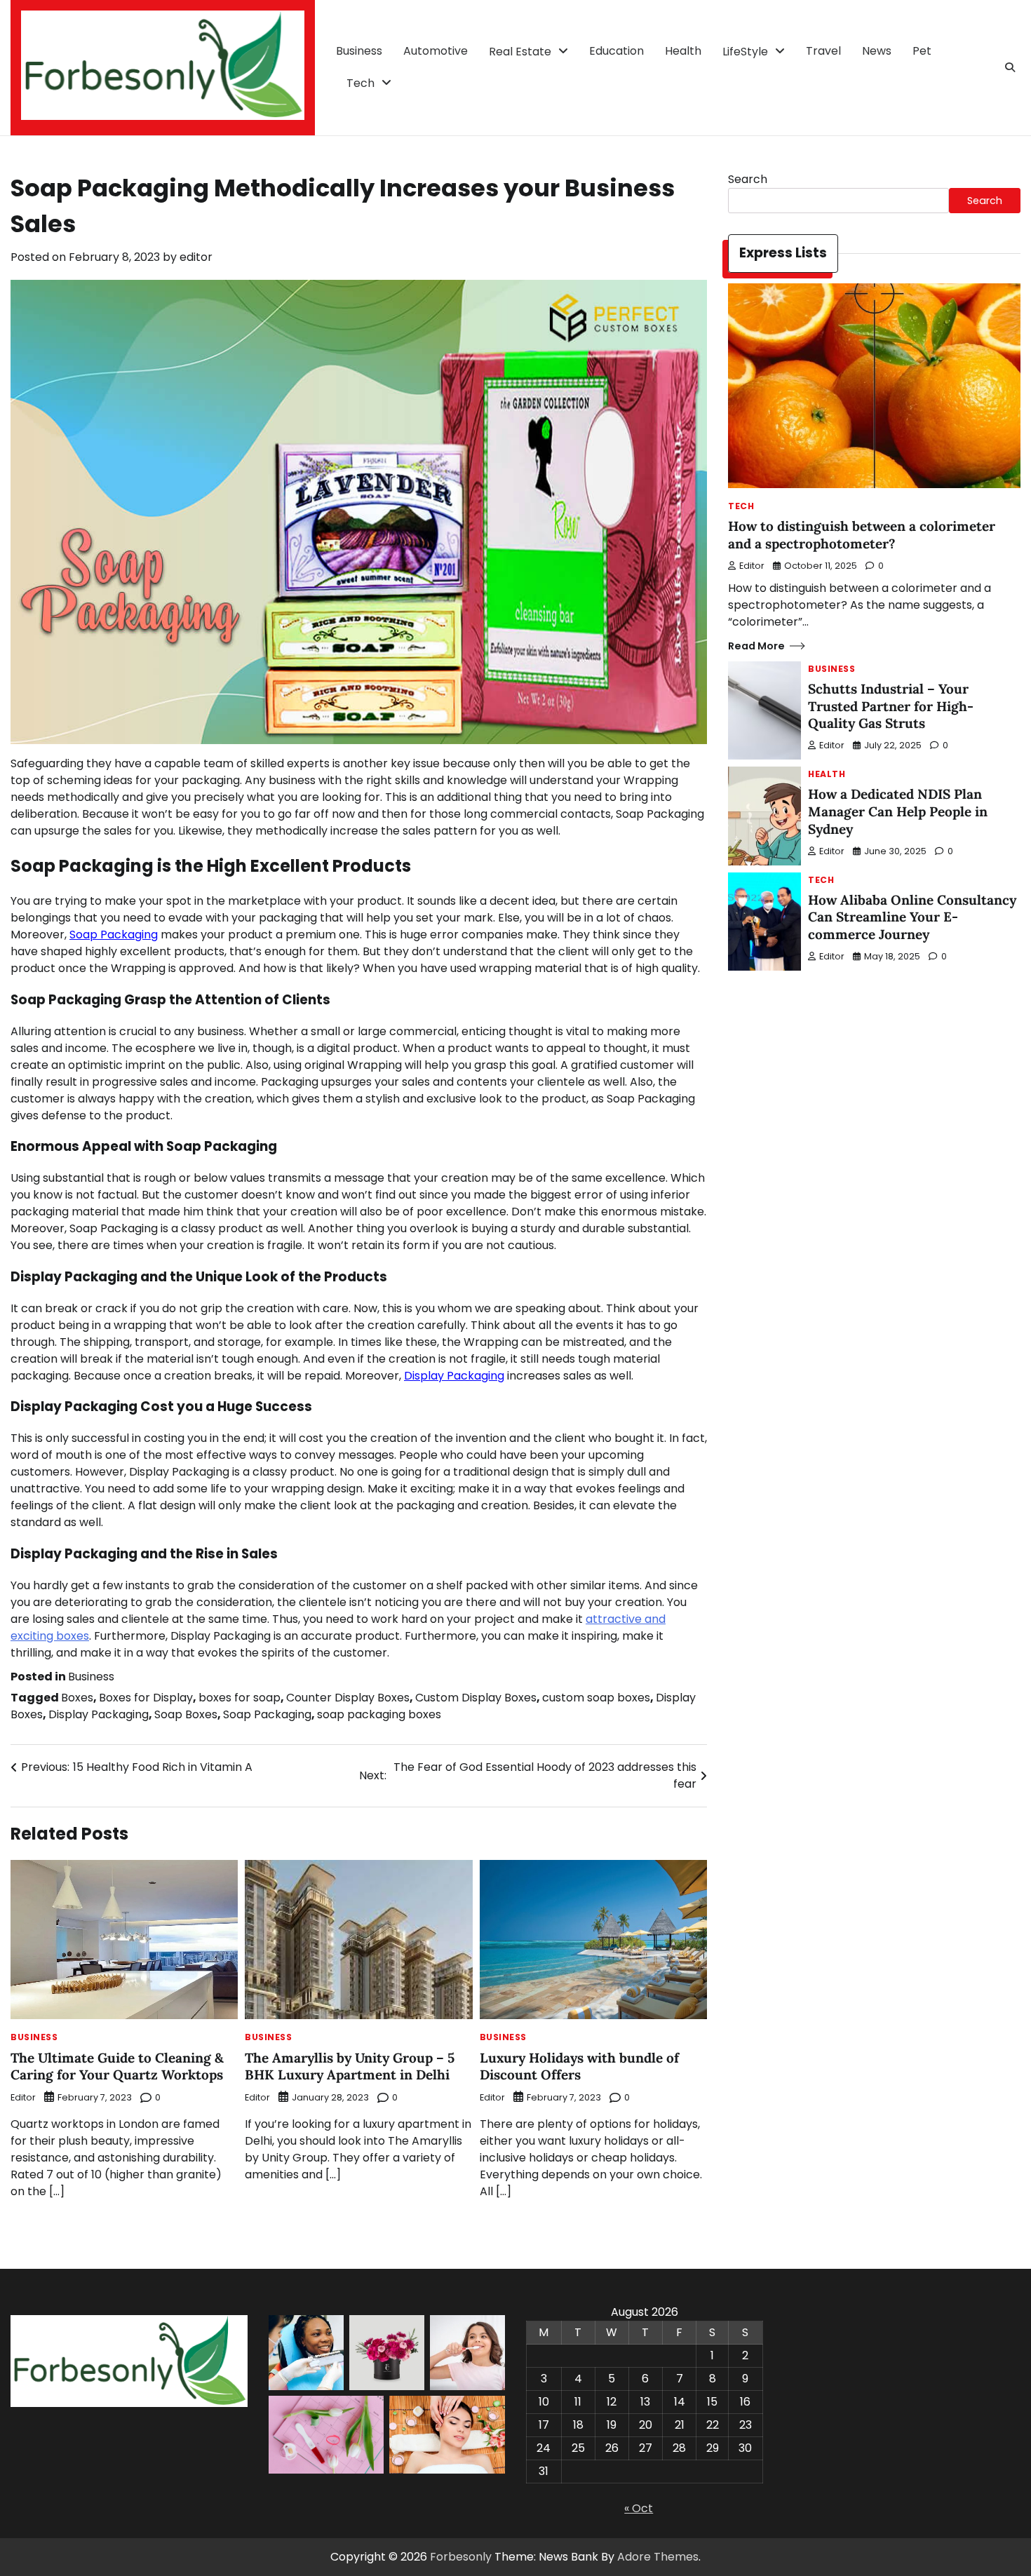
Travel (823, 51)
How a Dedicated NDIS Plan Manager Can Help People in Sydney (898, 811)
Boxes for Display (146, 1698)
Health (683, 51)
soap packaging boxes (379, 1714)
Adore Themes (658, 2557)
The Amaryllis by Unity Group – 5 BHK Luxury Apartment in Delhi (350, 2066)
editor (196, 257)
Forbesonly (461, 2557)
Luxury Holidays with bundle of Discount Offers (579, 2066)
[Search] (1010, 67)
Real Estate (520, 52)
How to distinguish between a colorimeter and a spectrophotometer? (862, 535)
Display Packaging (454, 1376)
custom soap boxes (596, 1698)
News (877, 51)
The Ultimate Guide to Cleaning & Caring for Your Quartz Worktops (117, 2066)
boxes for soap (240, 1698)
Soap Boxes (186, 1714)
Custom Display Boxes (476, 1698)
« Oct (639, 2508)
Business (359, 51)
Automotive (436, 51)
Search (748, 179)
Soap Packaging (114, 935)
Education (616, 51)
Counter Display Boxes (348, 1698)
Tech (360, 83)
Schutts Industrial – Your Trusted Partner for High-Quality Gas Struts (891, 706)
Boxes (77, 1698)
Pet (922, 51)
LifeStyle (745, 52)
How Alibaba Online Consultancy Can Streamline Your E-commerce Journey (912, 917)
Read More (756, 646)
